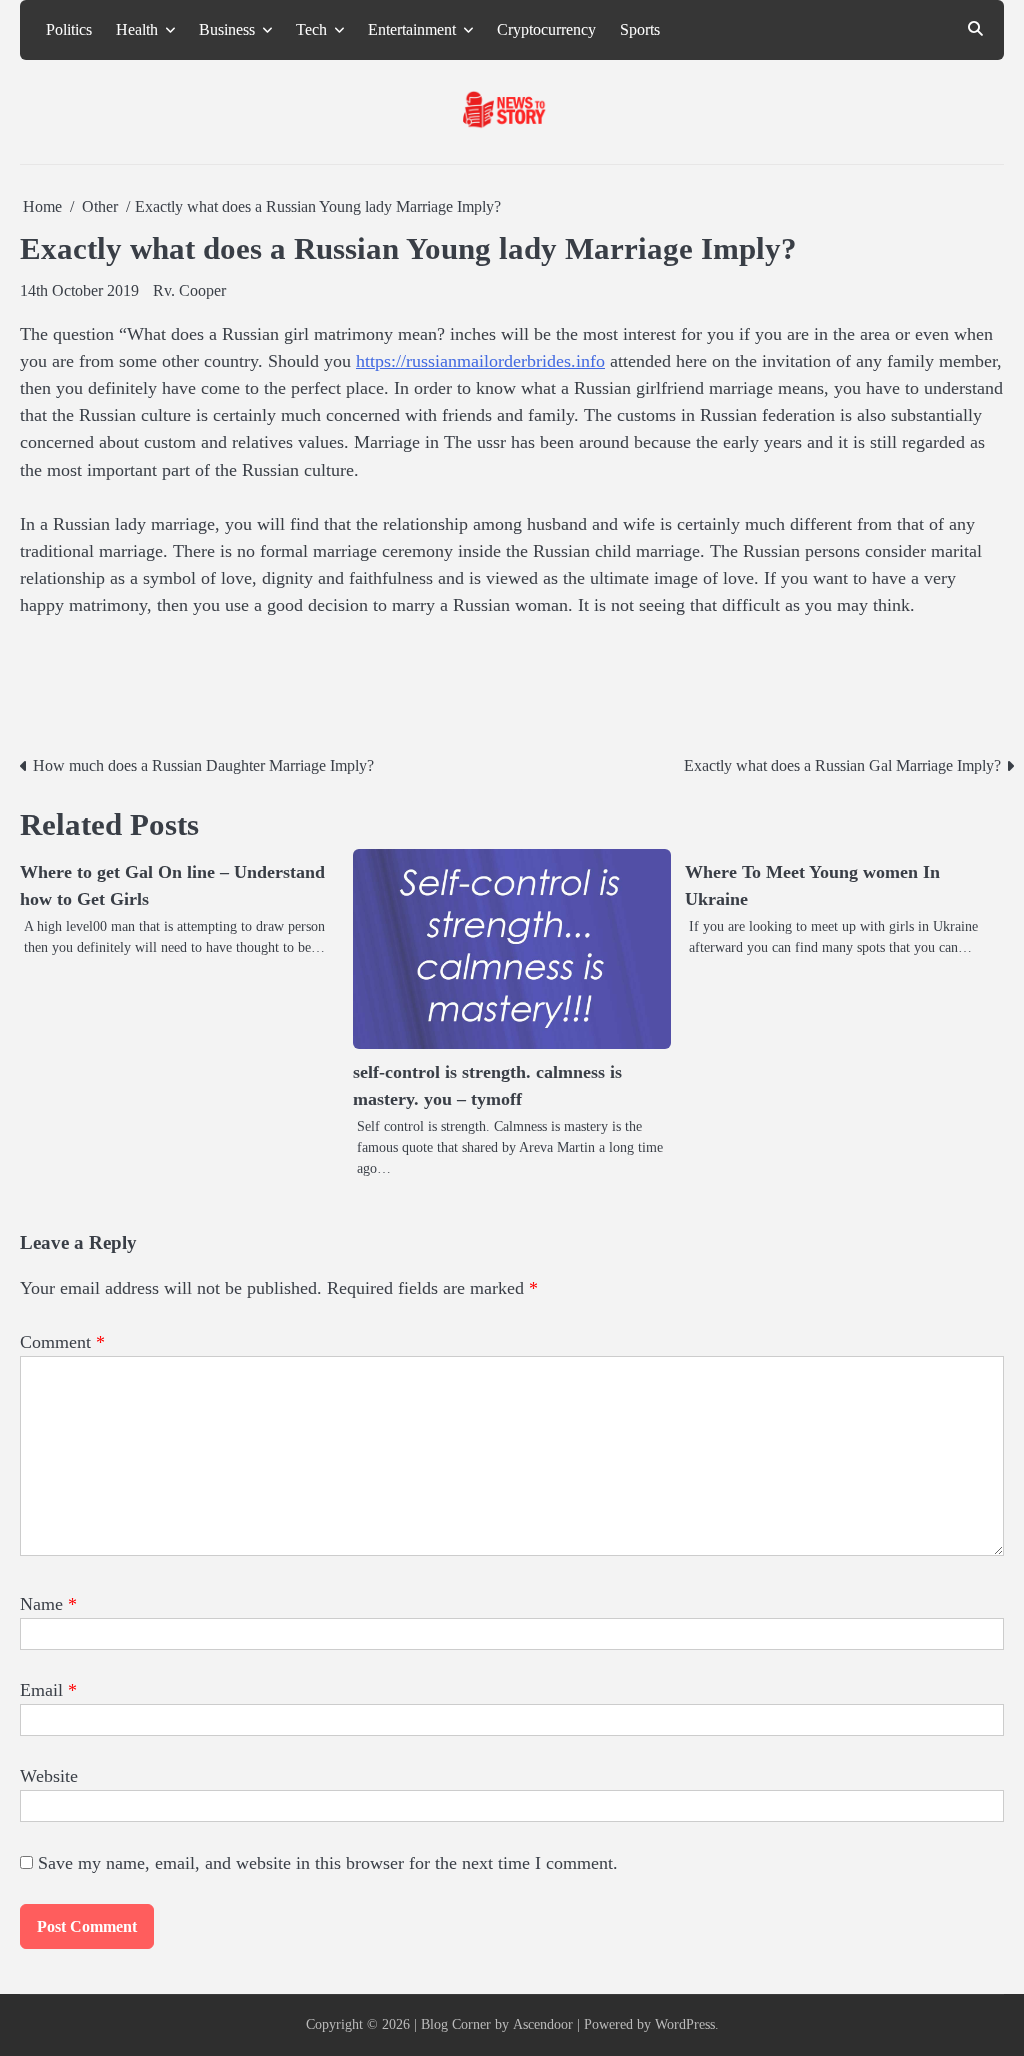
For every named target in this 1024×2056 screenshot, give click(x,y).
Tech (311, 29)
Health (137, 29)
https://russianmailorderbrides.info (480, 361)
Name (48, 1604)
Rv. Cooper (189, 290)
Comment (62, 1342)
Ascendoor (543, 2024)
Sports (640, 29)
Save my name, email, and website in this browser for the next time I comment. (328, 1863)
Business (227, 29)
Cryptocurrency (546, 29)
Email (48, 1690)
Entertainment (412, 29)
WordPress (685, 2024)
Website (49, 1776)
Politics (69, 29)
